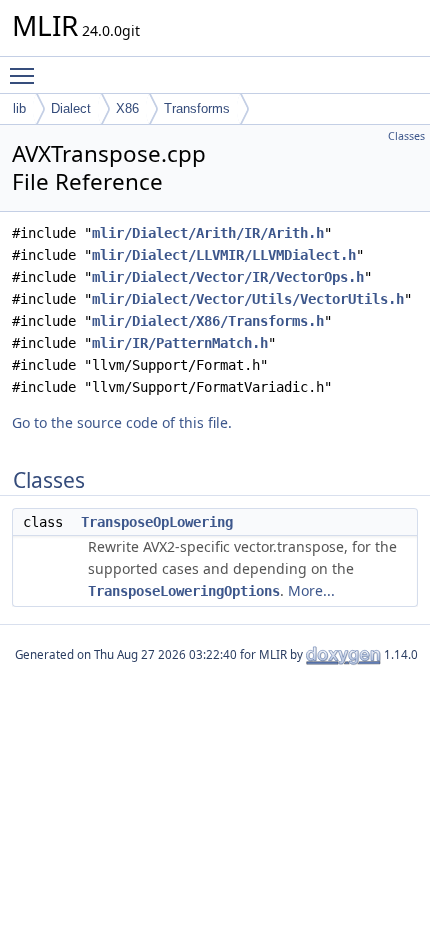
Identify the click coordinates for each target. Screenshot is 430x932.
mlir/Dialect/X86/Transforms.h (208, 321)
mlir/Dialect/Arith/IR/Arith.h (208, 233)
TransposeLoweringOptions (184, 591)
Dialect (71, 108)
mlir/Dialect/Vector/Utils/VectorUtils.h (248, 299)
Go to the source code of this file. (122, 422)
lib (19, 108)
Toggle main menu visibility (26, 75)
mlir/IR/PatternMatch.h (180, 343)
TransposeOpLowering (157, 522)
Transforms (197, 108)
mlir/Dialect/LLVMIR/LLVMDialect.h (224, 255)
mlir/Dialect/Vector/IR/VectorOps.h (228, 277)
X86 (127, 108)
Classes (406, 136)
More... (311, 590)
